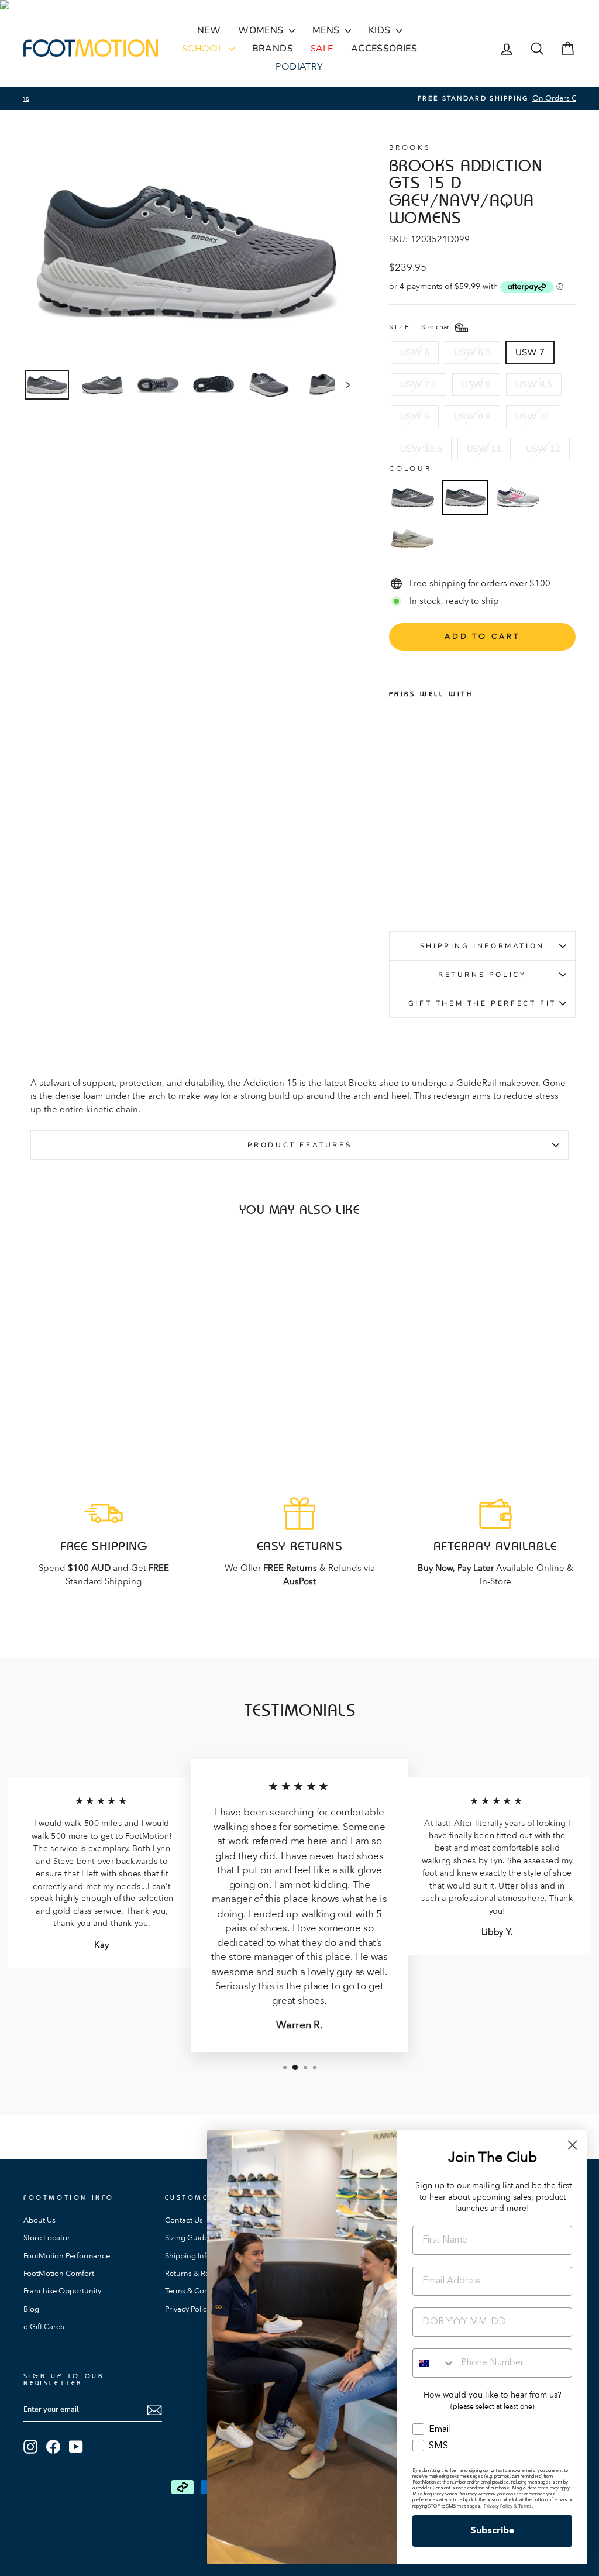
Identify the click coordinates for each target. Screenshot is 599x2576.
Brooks (410, 147)
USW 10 (533, 417)
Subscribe (492, 2531)
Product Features (300, 1145)
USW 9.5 (472, 417)
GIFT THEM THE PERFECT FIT (482, 1003)
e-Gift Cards (44, 2327)
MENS (327, 30)
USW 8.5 (534, 384)
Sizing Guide (187, 2238)
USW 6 (415, 352)
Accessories (384, 49)
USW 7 (530, 352)
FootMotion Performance (67, 2256)
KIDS (381, 30)
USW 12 (543, 449)
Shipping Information (482, 946)
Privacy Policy (188, 2309)
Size (421, 327)
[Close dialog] (572, 2145)
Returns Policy (482, 975)
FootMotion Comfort (59, 2274)
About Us (39, 2220)
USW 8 (476, 384)
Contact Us (184, 2220)
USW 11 (484, 449)
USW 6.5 (472, 352)
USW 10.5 (421, 449)
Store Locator (47, 2238)
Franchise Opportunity (62, 2291)
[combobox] (434, 2363)
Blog (31, 2309)
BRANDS (273, 49)
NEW (209, 30)
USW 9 (415, 417)
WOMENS (262, 30)
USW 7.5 (419, 384)
